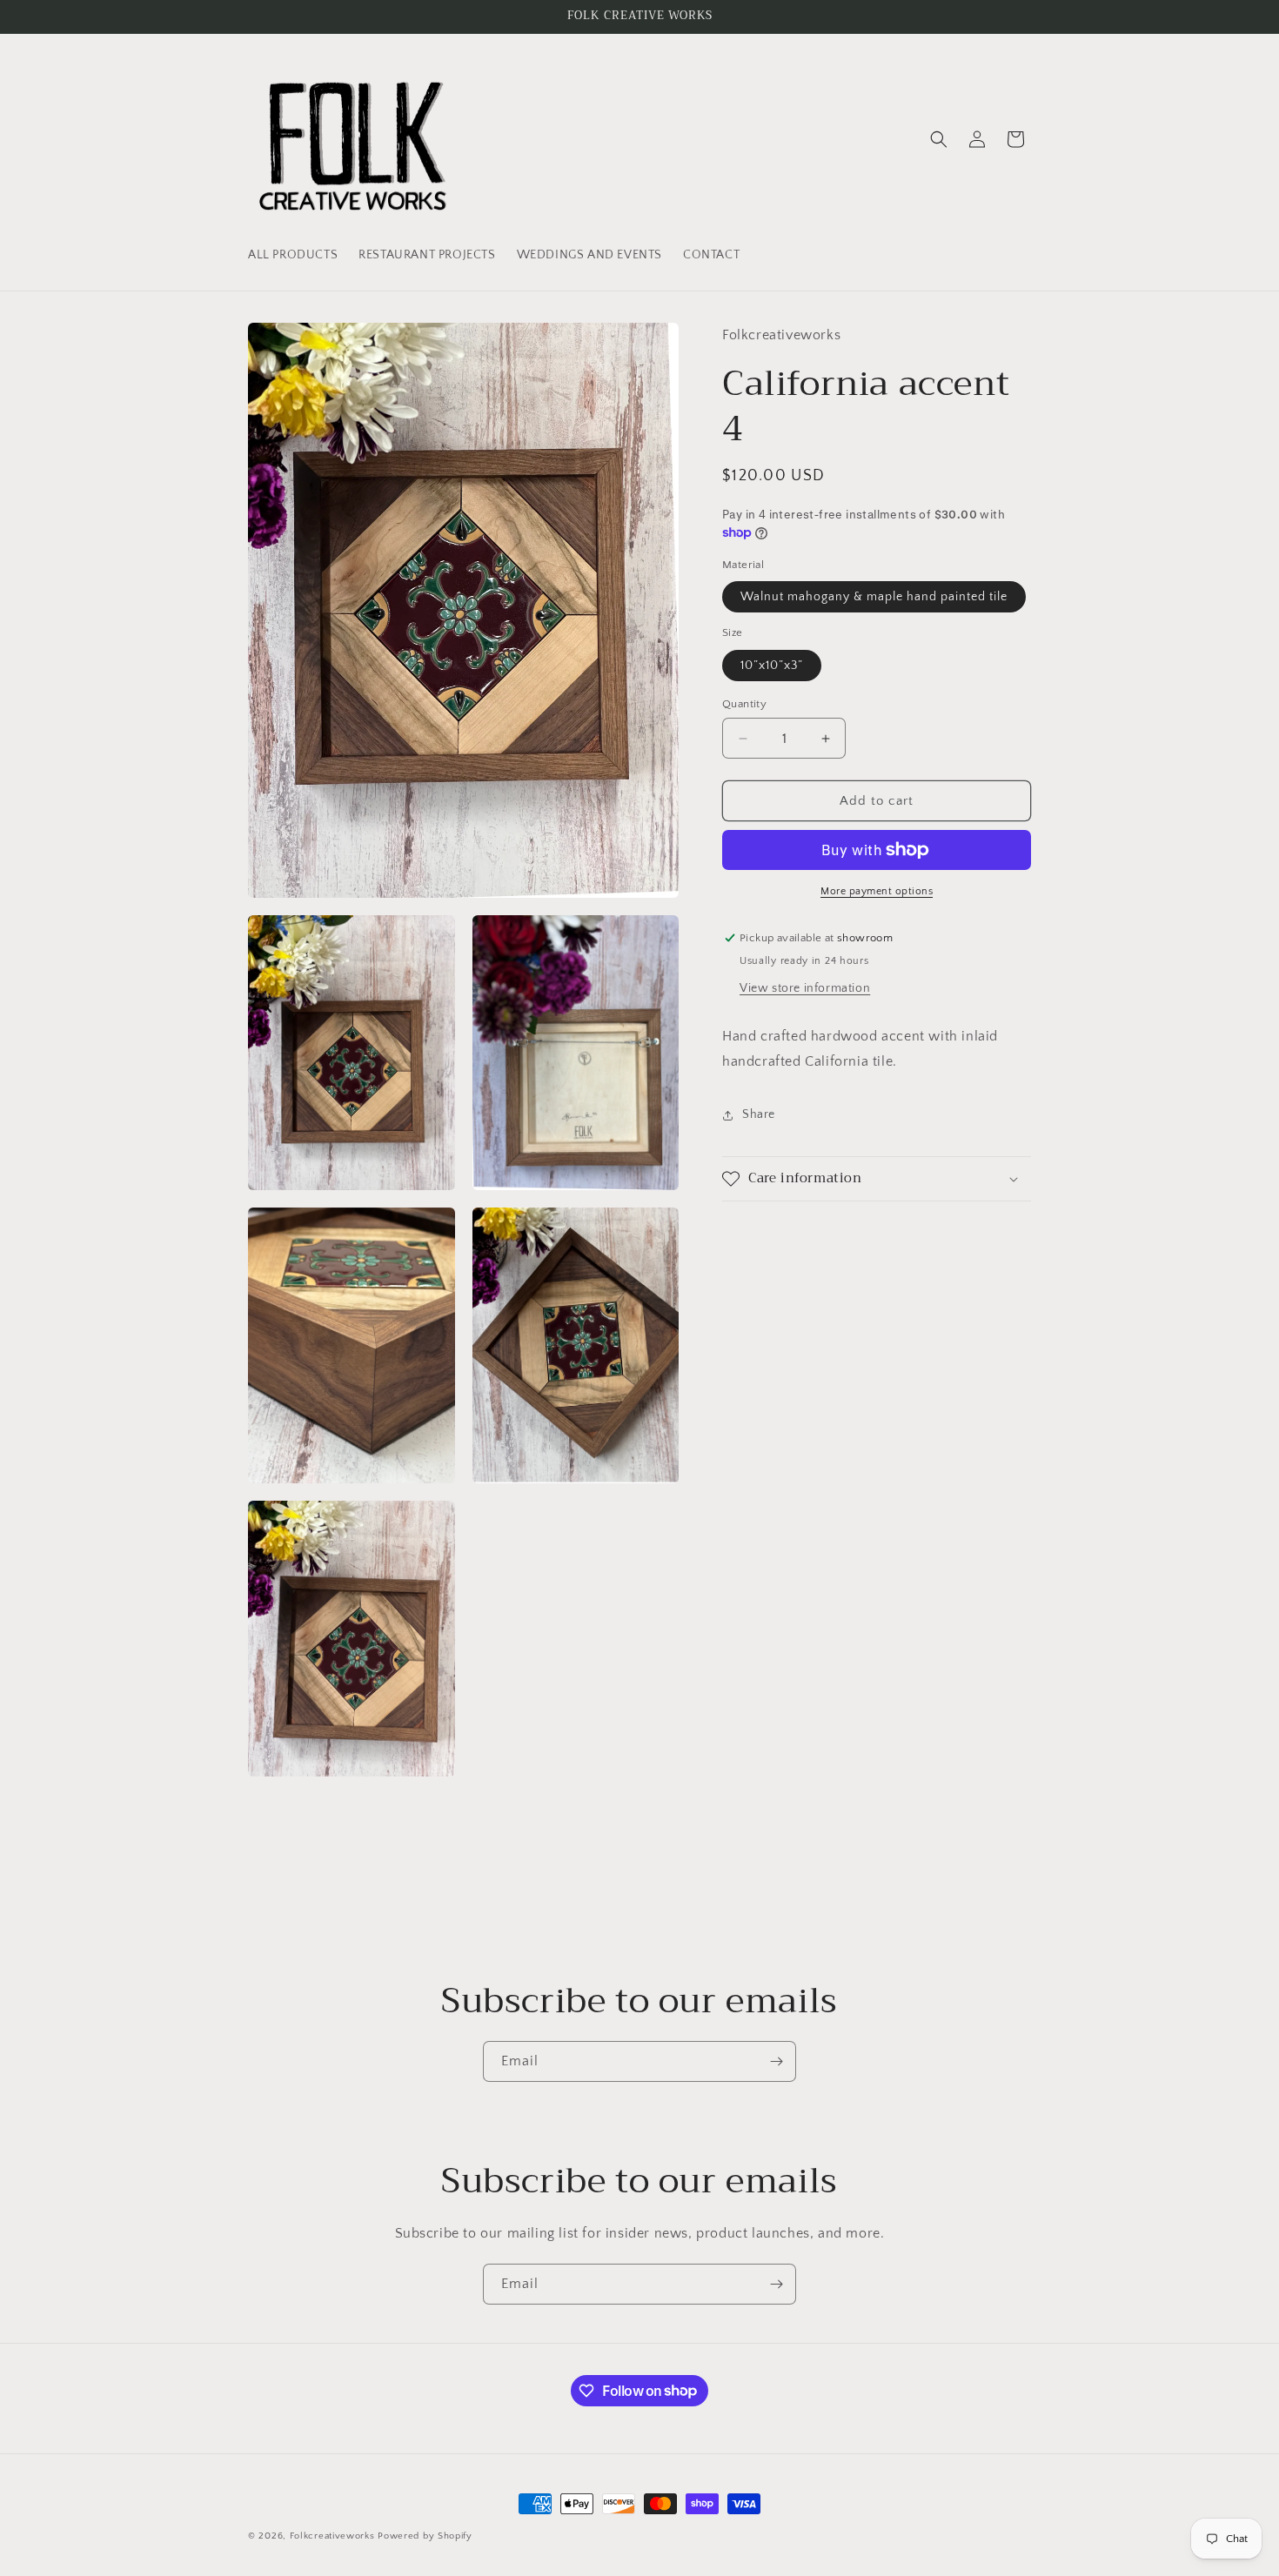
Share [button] (759, 1114)
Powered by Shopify (425, 2536)
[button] (939, 139)
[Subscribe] (776, 2061)
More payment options (877, 891)
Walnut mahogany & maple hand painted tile (874, 597)
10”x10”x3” (772, 666)
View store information (805, 988)
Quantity (744, 704)
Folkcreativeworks (332, 2536)
